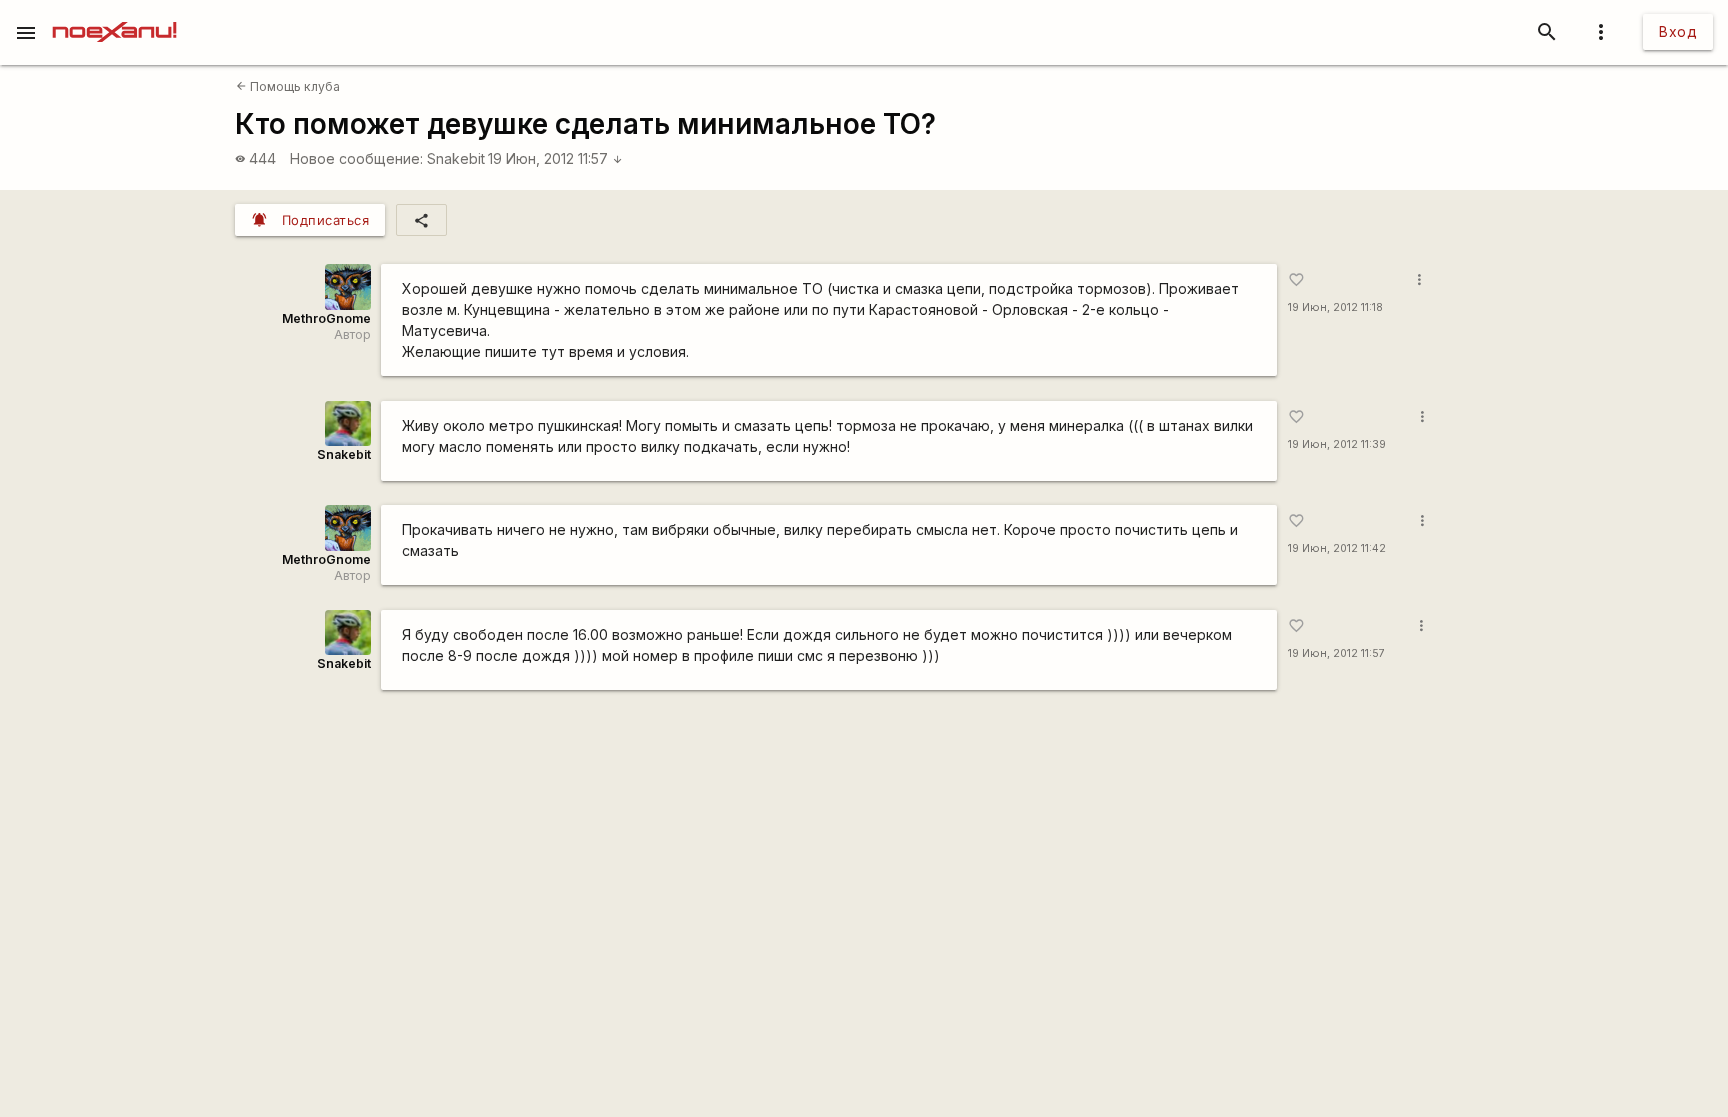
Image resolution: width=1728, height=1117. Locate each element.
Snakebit (456, 158)
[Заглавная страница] (114, 14)
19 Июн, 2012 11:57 (555, 158)
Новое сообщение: (356, 158)
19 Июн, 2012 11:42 (1337, 548)
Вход (1678, 31)
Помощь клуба (288, 86)
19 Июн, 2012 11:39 (1337, 444)
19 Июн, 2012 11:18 (1335, 307)
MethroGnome (326, 318)
